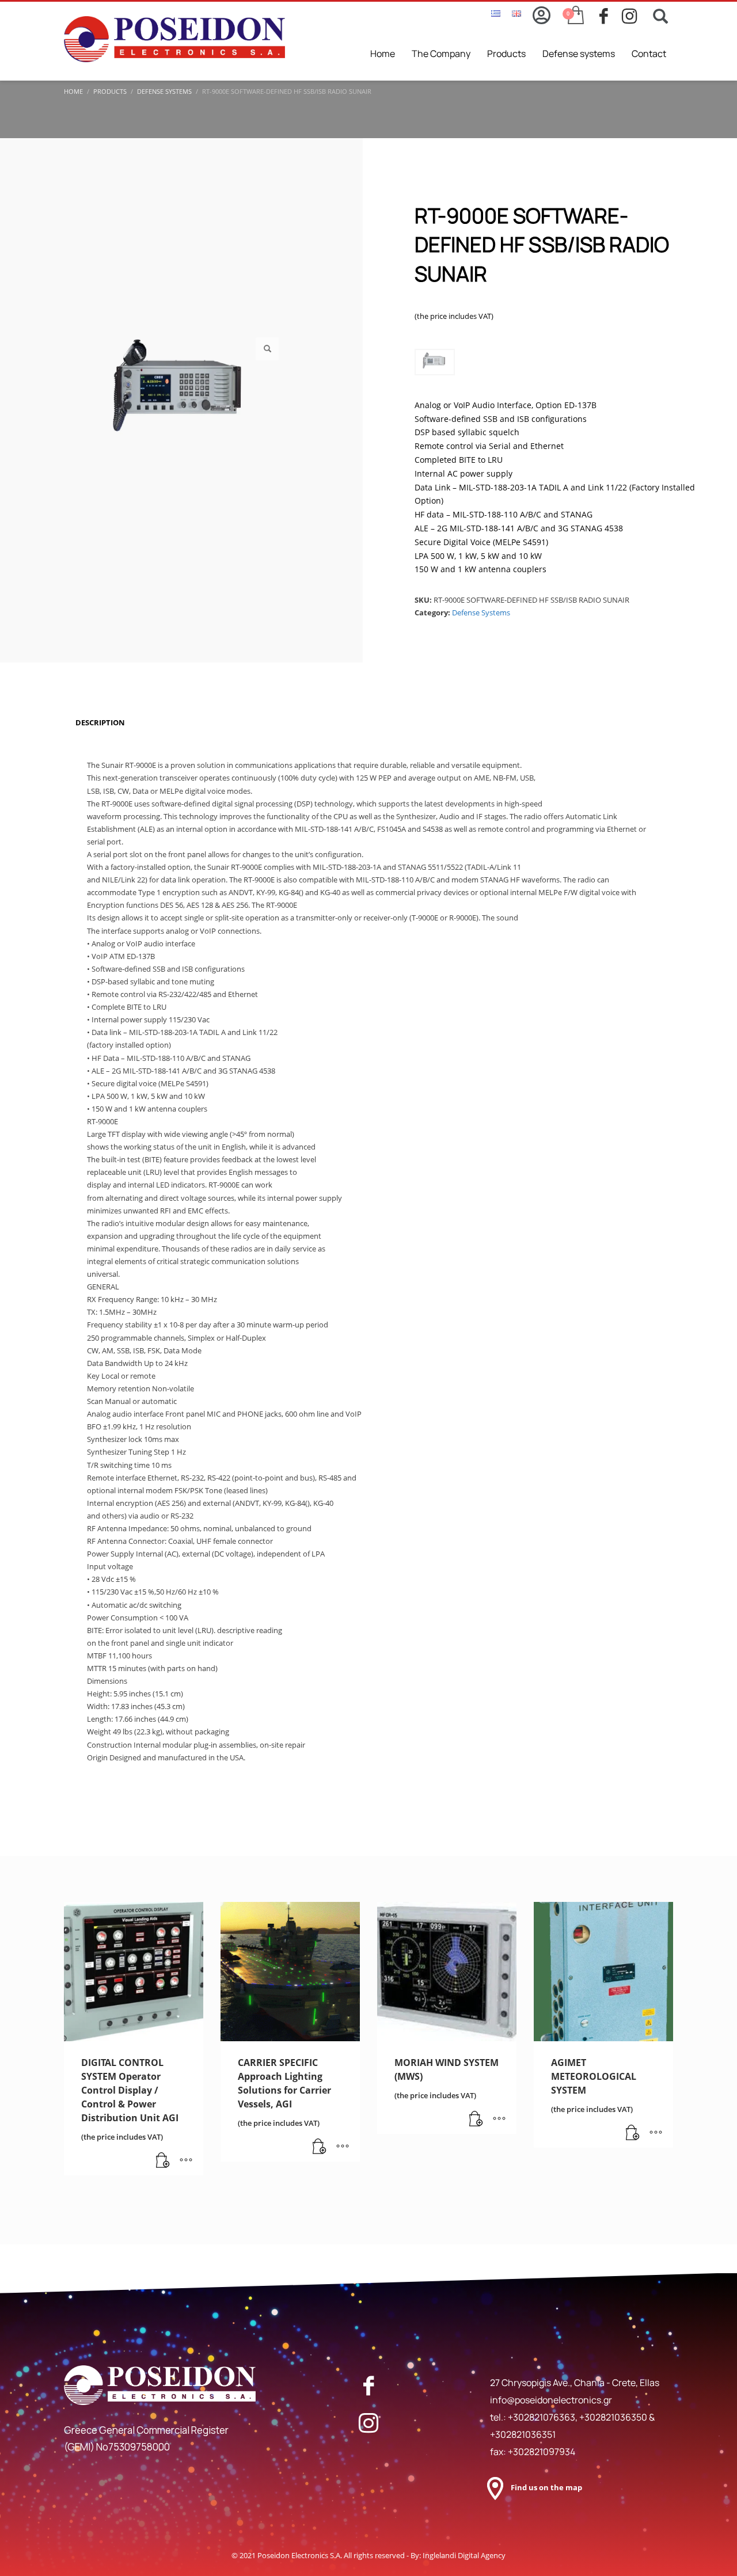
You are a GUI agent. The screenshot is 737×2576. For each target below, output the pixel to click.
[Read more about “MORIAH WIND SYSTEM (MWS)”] (476, 2120)
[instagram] (633, 16)
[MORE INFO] (186, 2161)
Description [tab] (100, 722)
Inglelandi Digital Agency (464, 2555)
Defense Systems (481, 612)
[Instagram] (368, 2423)
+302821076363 (542, 2417)
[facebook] (611, 16)
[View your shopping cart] (575, 16)
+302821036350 (614, 2417)
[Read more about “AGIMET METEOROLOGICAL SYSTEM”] (633, 2133)
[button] (267, 349)
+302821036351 (523, 2434)
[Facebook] (368, 2385)
